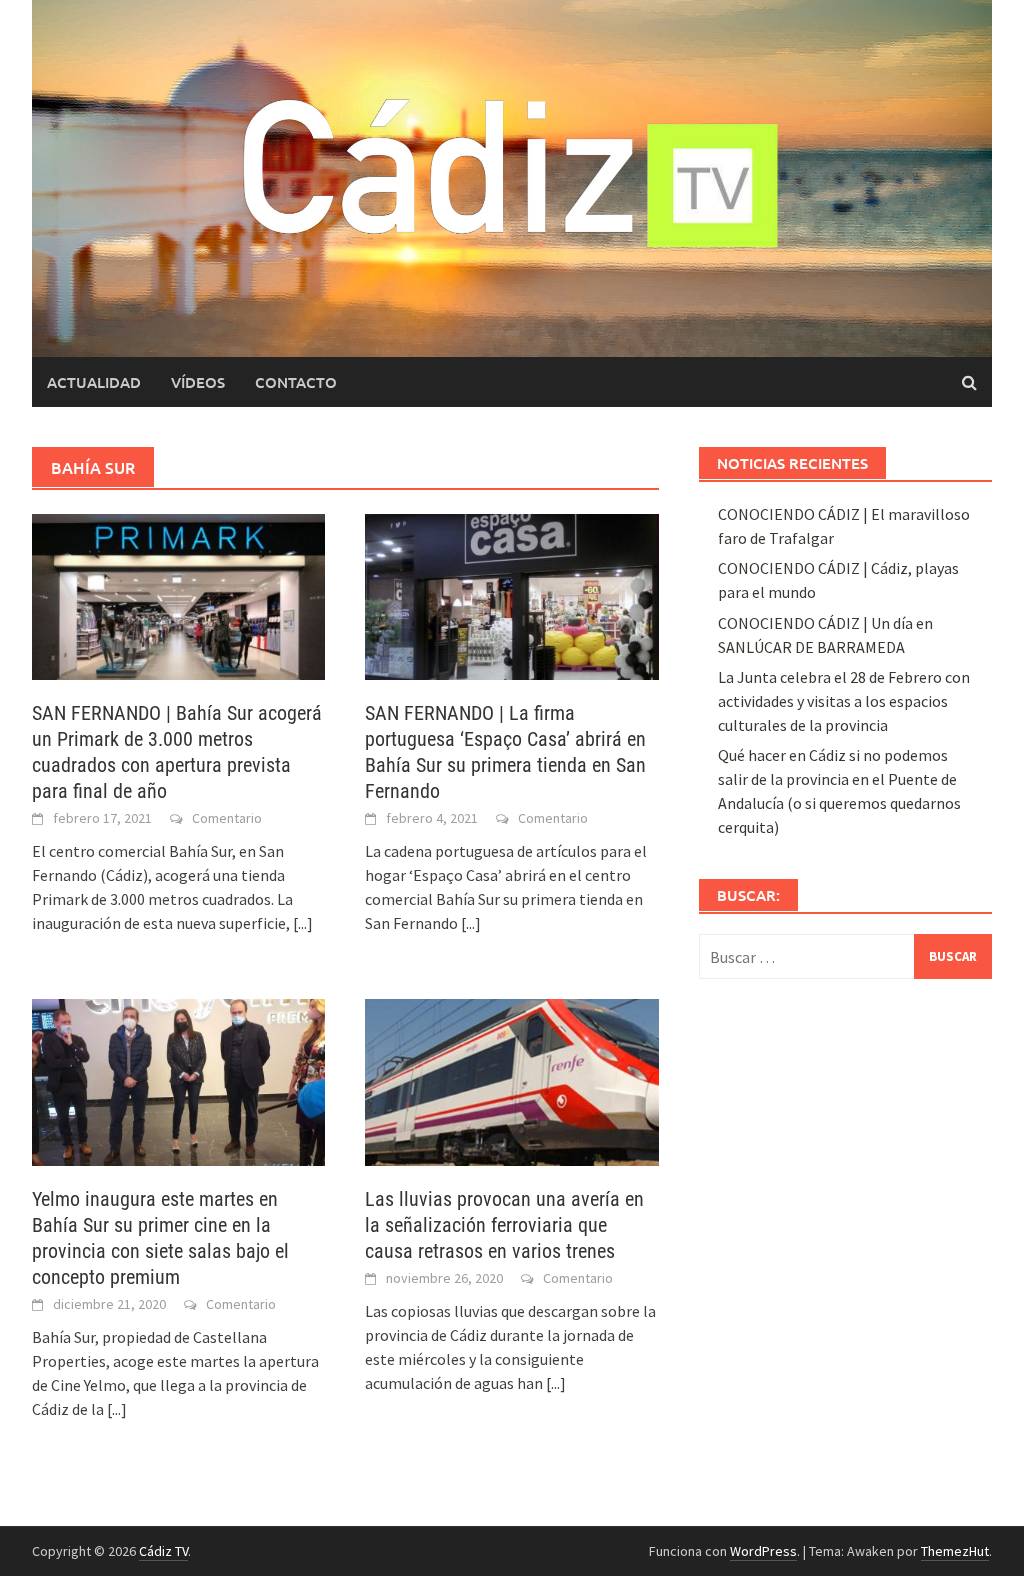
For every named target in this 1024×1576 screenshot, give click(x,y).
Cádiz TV (163, 1551)
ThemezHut (955, 1551)
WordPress (763, 1551)
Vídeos (198, 382)
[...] (303, 923)
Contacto (296, 382)
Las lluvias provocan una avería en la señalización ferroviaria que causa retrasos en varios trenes (504, 1225)
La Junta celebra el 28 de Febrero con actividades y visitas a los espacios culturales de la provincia (844, 701)
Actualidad (94, 382)
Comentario (227, 818)
